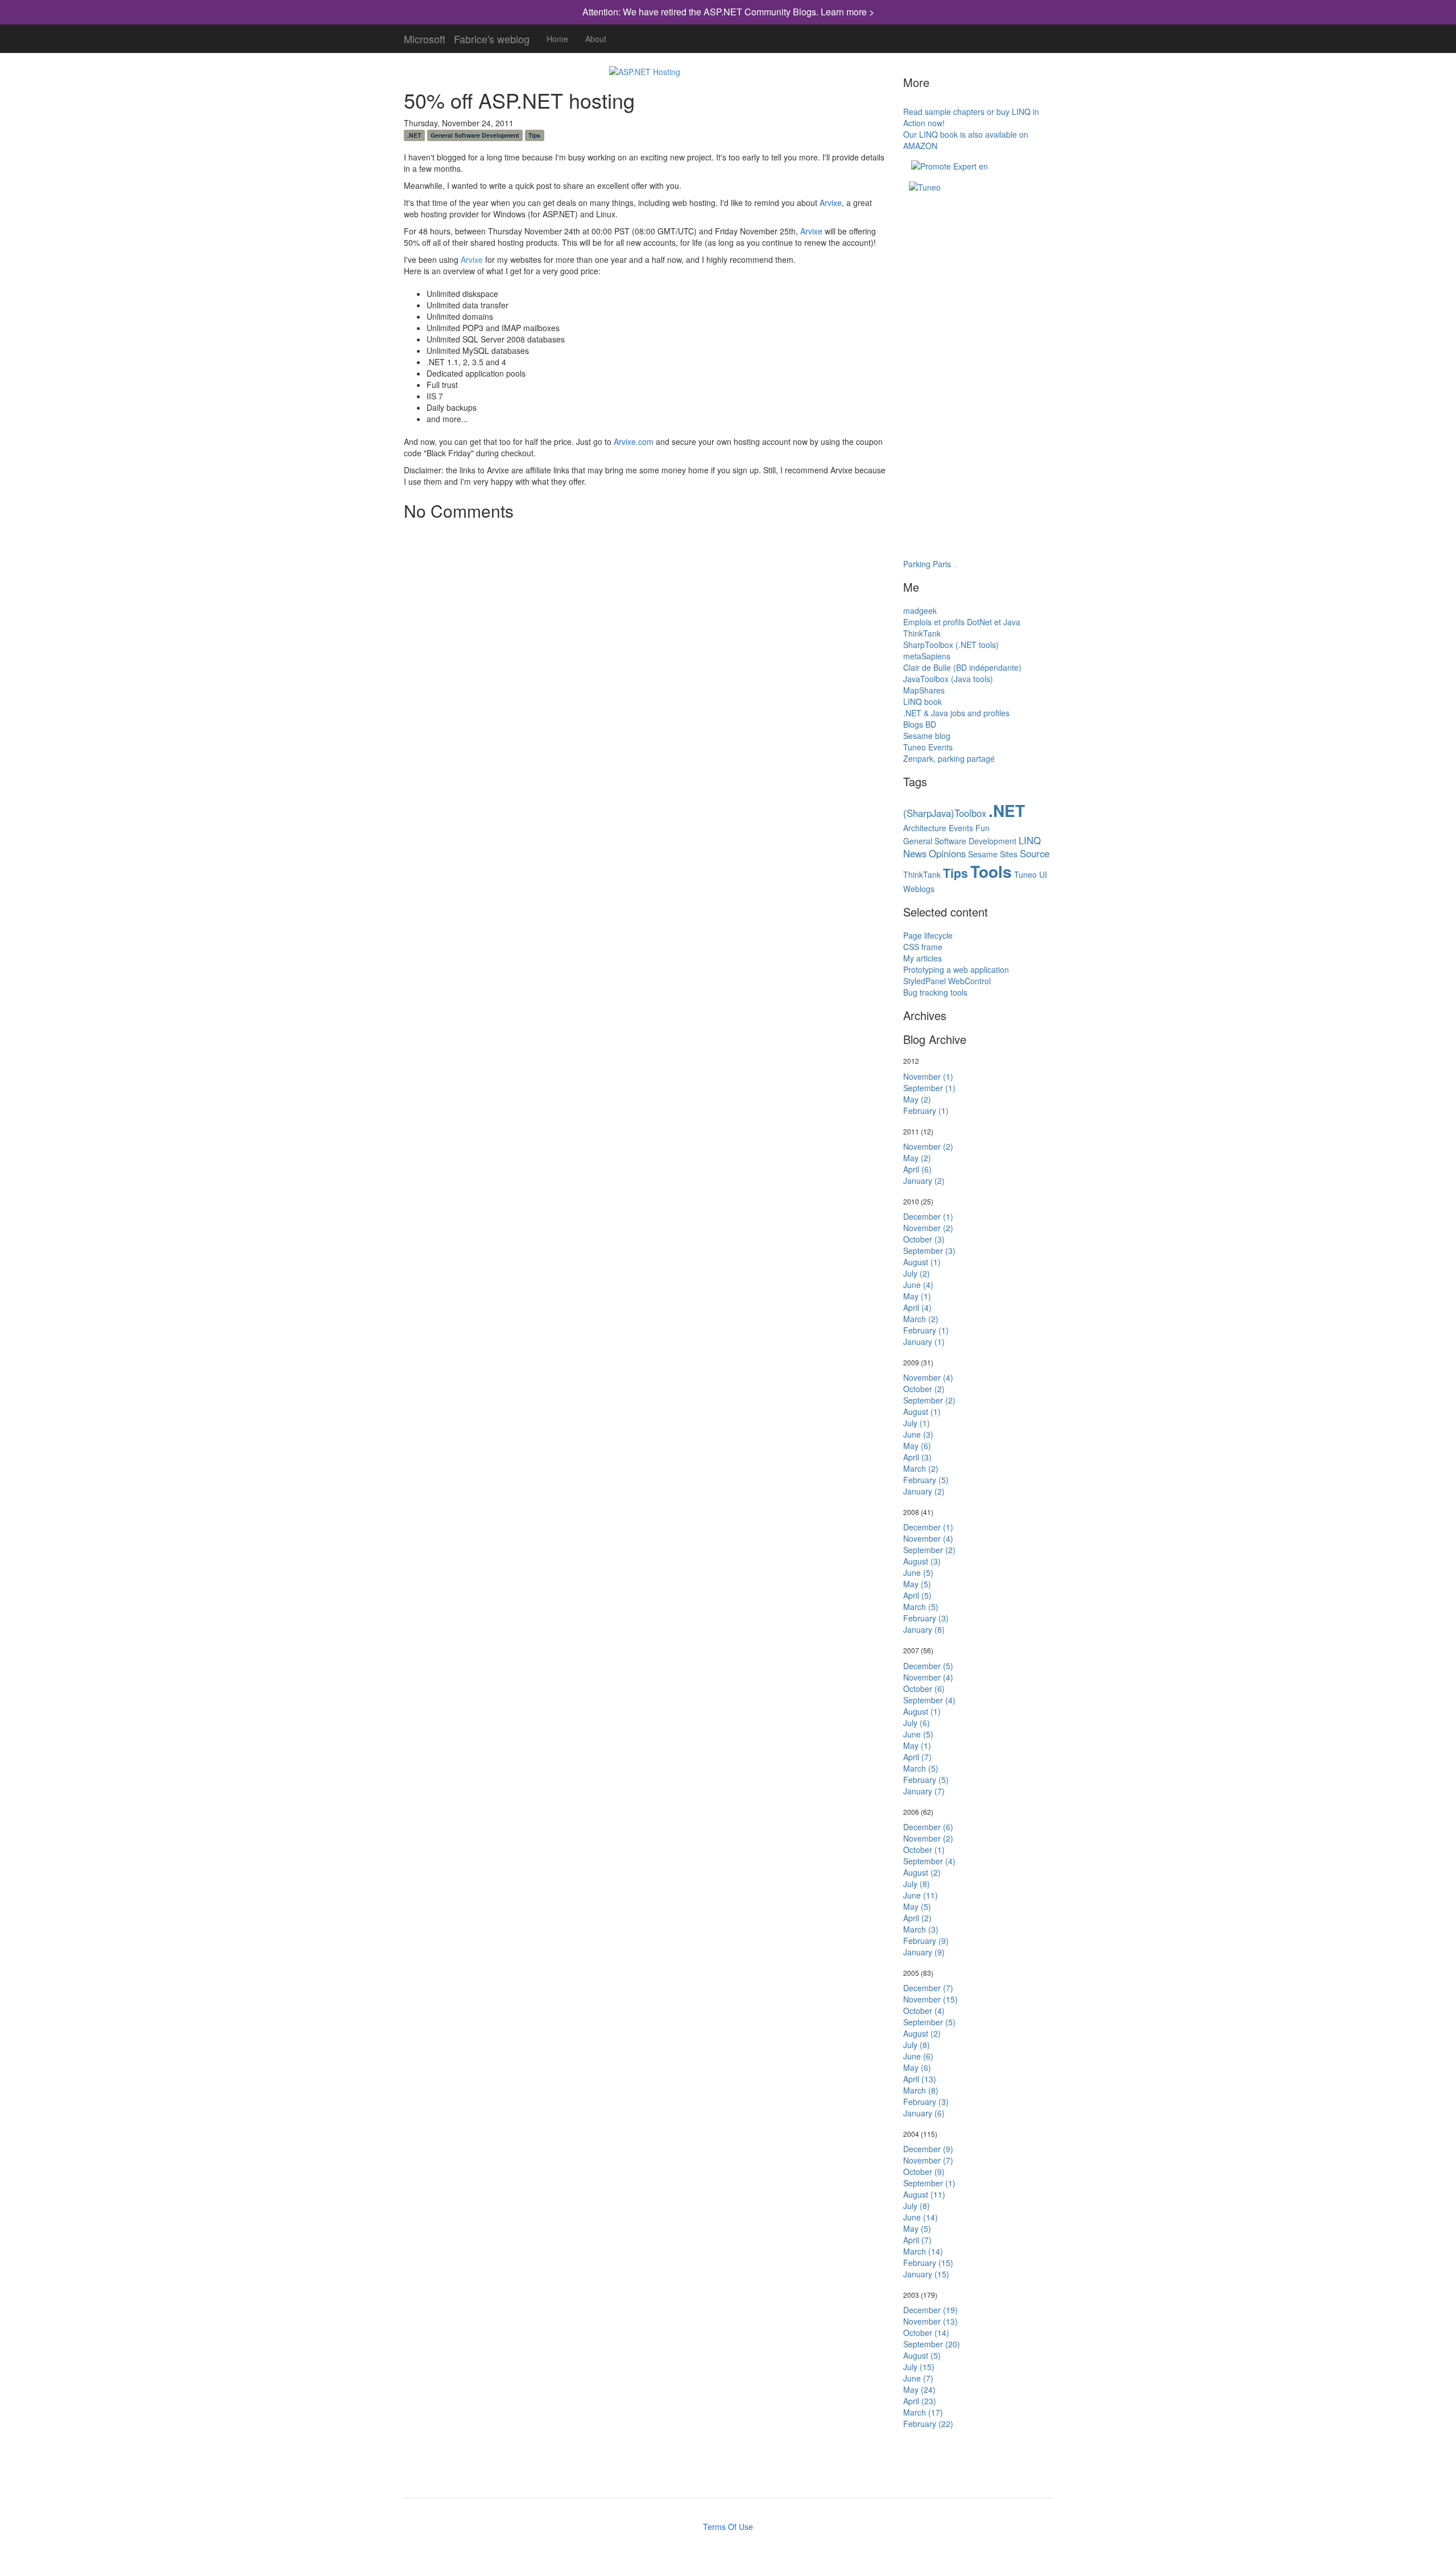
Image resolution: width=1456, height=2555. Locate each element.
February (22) (928, 2424)
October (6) (924, 1689)
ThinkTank (922, 633)
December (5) (928, 1666)
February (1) (926, 1111)
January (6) (924, 2113)
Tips (534, 135)
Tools (991, 872)
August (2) (922, 1872)
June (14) (921, 2217)
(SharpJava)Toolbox (945, 813)
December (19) (930, 2310)
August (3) (922, 1561)
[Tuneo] (925, 186)
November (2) (928, 1146)
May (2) (917, 1099)
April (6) (917, 1169)
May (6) (917, 1446)
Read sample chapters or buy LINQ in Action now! (971, 117)
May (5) (917, 1584)
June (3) (918, 1434)
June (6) (918, 2056)
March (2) (921, 1319)
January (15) (926, 2274)
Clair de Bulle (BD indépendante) (962, 667)
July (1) (917, 1423)
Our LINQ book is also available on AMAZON (966, 140)
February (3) (926, 1618)
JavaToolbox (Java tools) (948, 679)
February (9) (926, 1941)
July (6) (917, 1723)
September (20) (932, 2344)
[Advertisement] (960, 255)
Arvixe (831, 203)
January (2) (924, 1180)
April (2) (917, 1918)
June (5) (918, 1572)
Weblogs (919, 889)
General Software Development (475, 135)
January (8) (924, 1629)
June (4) (918, 1285)
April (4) (917, 1307)
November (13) (930, 2321)
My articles (923, 958)
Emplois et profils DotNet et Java (962, 622)
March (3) (921, 1929)
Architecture (925, 828)
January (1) (924, 1342)
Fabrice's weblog (492, 36)
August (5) (922, 2355)
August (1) (922, 1262)
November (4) (928, 1377)
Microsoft (425, 36)
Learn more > (847, 12)
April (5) (917, 1595)
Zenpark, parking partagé (949, 758)
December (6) (928, 1827)
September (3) (929, 1250)
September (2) (929, 1400)
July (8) (917, 1884)
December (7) (928, 1988)
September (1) (929, 1088)
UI (1043, 874)
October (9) (924, 2172)
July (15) (919, 2367)
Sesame (983, 854)
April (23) (920, 2401)
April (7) (917, 1757)
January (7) (924, 1791)
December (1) (928, 1216)
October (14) (926, 2333)
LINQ (1030, 840)
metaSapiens (927, 656)
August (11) (924, 2194)
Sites (1009, 854)
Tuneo (1025, 874)
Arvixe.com (634, 441)
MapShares (924, 690)
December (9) (928, 2149)
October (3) (924, 1239)
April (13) (920, 2079)
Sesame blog (927, 736)
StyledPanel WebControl (947, 981)
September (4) (929, 1700)
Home (557, 39)
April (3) (917, 1457)
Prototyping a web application (956, 969)
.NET (414, 135)
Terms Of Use (728, 2527)
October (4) (924, 2011)
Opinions (947, 853)
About (596, 39)
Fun (983, 828)
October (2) (924, 1389)
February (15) (928, 2263)
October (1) (924, 1850)
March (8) (921, 2090)
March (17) (923, 2412)
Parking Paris (927, 564)
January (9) (924, 1952)
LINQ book (923, 701)
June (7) (918, 2378)
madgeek (920, 610)
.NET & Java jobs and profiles (956, 713)
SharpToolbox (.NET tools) (951, 645)
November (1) (928, 1076)
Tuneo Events (928, 747)
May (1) (917, 1296)
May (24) (919, 2389)
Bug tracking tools (935, 992)
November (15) (930, 1999)
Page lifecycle (928, 935)
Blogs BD (920, 724)
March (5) (921, 1607)
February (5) (926, 1480)
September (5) (929, 2022)
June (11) (921, 1895)
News (915, 853)
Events (961, 828)
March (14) (923, 2251)
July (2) (917, 1273)
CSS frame (923, 947)
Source (1035, 853)
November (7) (928, 2160)
